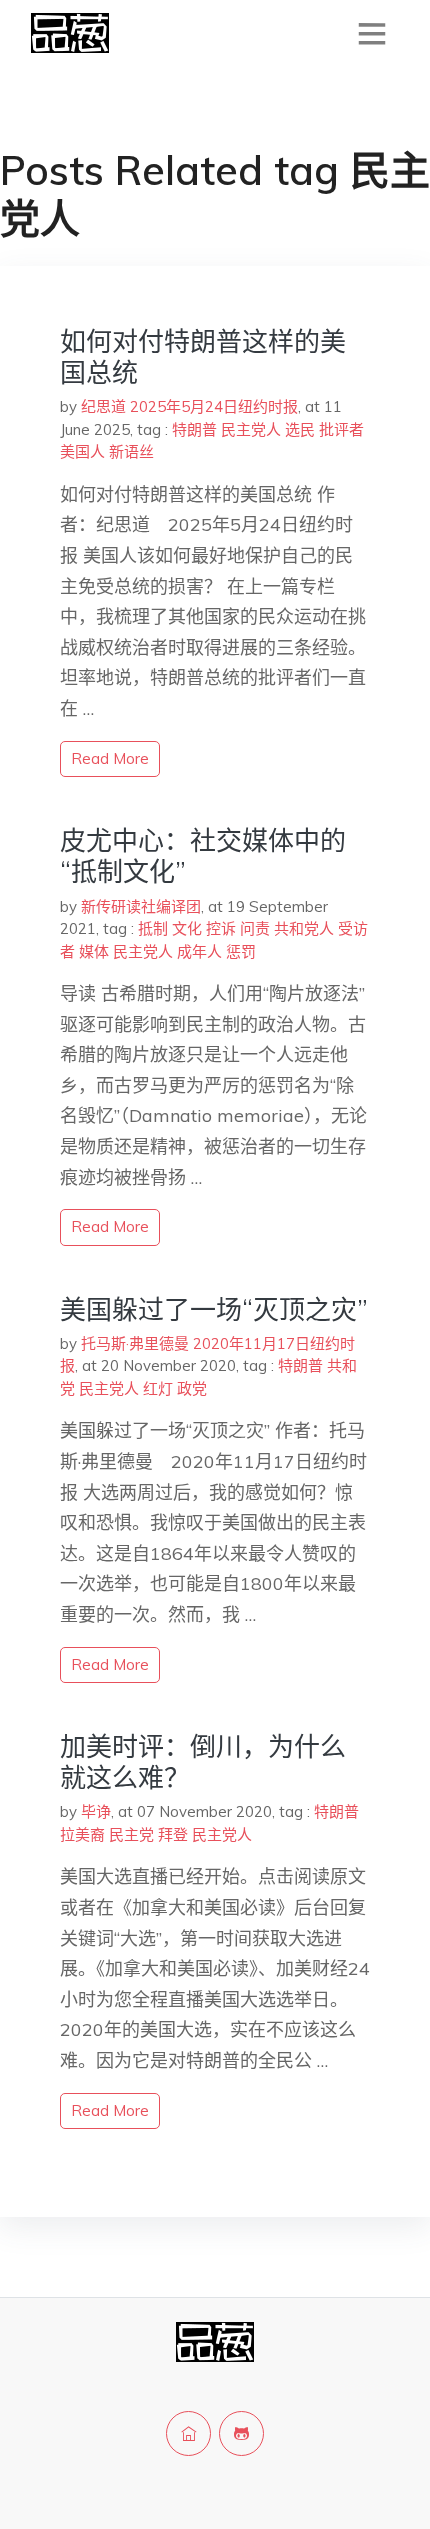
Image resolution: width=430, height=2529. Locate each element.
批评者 (341, 429)
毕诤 (96, 1811)
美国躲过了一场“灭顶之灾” (214, 1309)
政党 (192, 1388)
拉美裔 (82, 1834)
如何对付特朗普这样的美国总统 (203, 357)
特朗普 (194, 429)
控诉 (221, 928)
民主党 (131, 1834)
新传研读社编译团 (141, 906)
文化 (187, 928)
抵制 (153, 928)
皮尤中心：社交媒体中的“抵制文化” (203, 856)
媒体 (94, 951)
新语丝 (131, 451)
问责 (255, 928)
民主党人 (251, 429)
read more (110, 758)
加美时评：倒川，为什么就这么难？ (203, 1762)
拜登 (173, 1834)
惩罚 (241, 951)
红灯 (158, 1388)
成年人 (199, 951)
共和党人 (304, 928)
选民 (300, 429)
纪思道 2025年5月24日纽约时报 (189, 406)
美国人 (82, 451)
